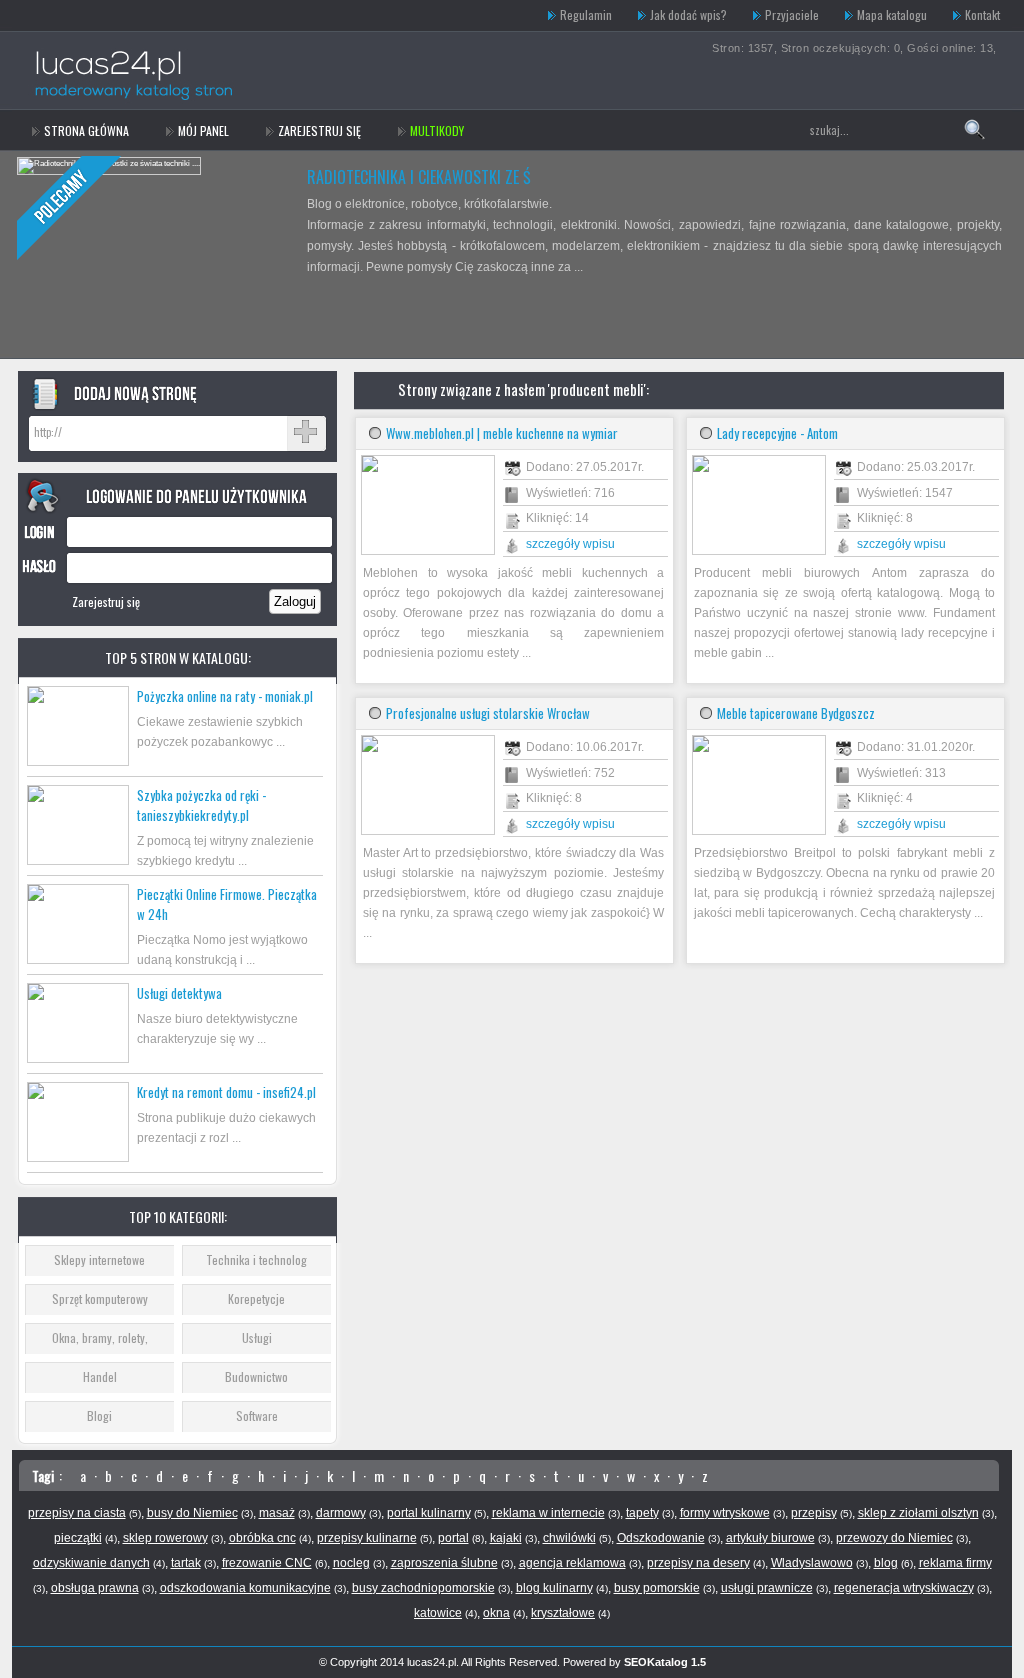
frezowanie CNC (267, 1563)
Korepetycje (256, 1298)
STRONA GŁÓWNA (86, 130)
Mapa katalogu (892, 14)
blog (886, 1563)
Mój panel (203, 130)
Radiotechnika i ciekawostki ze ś (419, 177)
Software (257, 1415)
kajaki (506, 1538)
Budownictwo (256, 1376)
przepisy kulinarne (367, 1538)
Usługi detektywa (179, 993)
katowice (438, 1613)
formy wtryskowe (725, 1513)
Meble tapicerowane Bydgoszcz (796, 713)
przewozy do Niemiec (894, 1538)
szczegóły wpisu (570, 544)
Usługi (257, 1337)
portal (453, 1538)
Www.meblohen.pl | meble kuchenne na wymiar (502, 433)
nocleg (351, 1563)
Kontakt (982, 14)
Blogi (99, 1415)
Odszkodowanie (661, 1538)
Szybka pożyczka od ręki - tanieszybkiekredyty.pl (201, 805)
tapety (642, 1513)
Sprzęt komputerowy (100, 1298)
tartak (186, 1563)
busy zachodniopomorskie (423, 1588)
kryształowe (563, 1613)
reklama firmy (955, 1563)
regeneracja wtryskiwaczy (904, 1588)
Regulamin (586, 14)
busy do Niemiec (192, 1513)
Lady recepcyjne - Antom (777, 433)
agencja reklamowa (572, 1563)
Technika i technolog (256, 1259)
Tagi (43, 1475)
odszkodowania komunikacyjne (245, 1588)
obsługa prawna (95, 1588)
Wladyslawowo (812, 1563)
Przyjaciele (792, 14)
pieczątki (78, 1538)
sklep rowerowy (165, 1538)
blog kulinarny (554, 1588)
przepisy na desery (698, 1563)
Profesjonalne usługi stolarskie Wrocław (488, 713)
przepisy (814, 1513)
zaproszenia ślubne (444, 1563)
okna (496, 1613)
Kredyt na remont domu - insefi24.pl (226, 1092)
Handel (100, 1376)
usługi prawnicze (767, 1588)
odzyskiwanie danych (91, 1563)
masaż (277, 1513)
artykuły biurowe (770, 1538)
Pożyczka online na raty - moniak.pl (225, 696)
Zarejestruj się (319, 130)
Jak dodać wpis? (688, 14)
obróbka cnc (262, 1538)
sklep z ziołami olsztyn (918, 1513)
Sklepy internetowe (99, 1259)
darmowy (341, 1513)
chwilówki (569, 1538)
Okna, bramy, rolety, (100, 1337)
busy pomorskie (657, 1588)
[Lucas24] (154, 15)
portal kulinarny (429, 1513)
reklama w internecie (548, 1513)
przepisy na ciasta (77, 1513)
